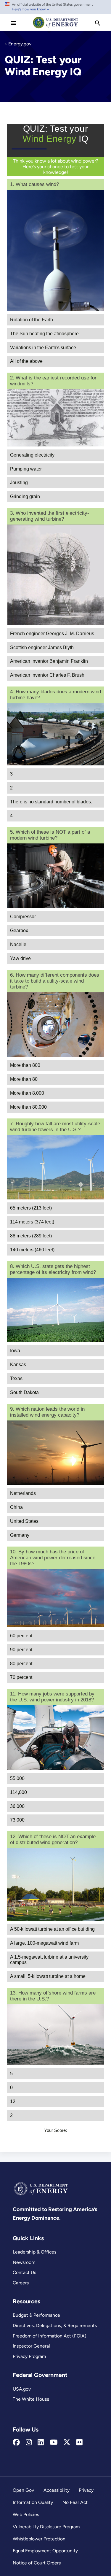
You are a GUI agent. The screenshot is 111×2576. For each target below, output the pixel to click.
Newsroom (24, 2262)
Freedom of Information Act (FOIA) (50, 2336)
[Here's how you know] (55, 7)
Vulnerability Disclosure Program (46, 2527)
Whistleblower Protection (39, 2539)
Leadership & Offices (34, 2252)
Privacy (86, 2490)
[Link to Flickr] (79, 2442)
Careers (21, 2283)
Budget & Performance (36, 2315)
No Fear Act (75, 2502)
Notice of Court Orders (37, 2563)
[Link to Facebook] (16, 2442)
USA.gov (22, 2389)
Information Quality (33, 2502)
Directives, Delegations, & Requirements (55, 2325)
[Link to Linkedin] (41, 2442)
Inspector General (31, 2346)
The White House (31, 2399)
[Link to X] (67, 2442)
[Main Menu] (13, 23)
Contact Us (24, 2272)
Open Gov (23, 2490)
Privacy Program (29, 2356)
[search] (98, 23)
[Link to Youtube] (54, 2442)
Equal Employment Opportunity (45, 2551)
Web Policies (26, 2514)
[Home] (56, 28)
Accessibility (57, 2490)
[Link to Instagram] (29, 2442)
